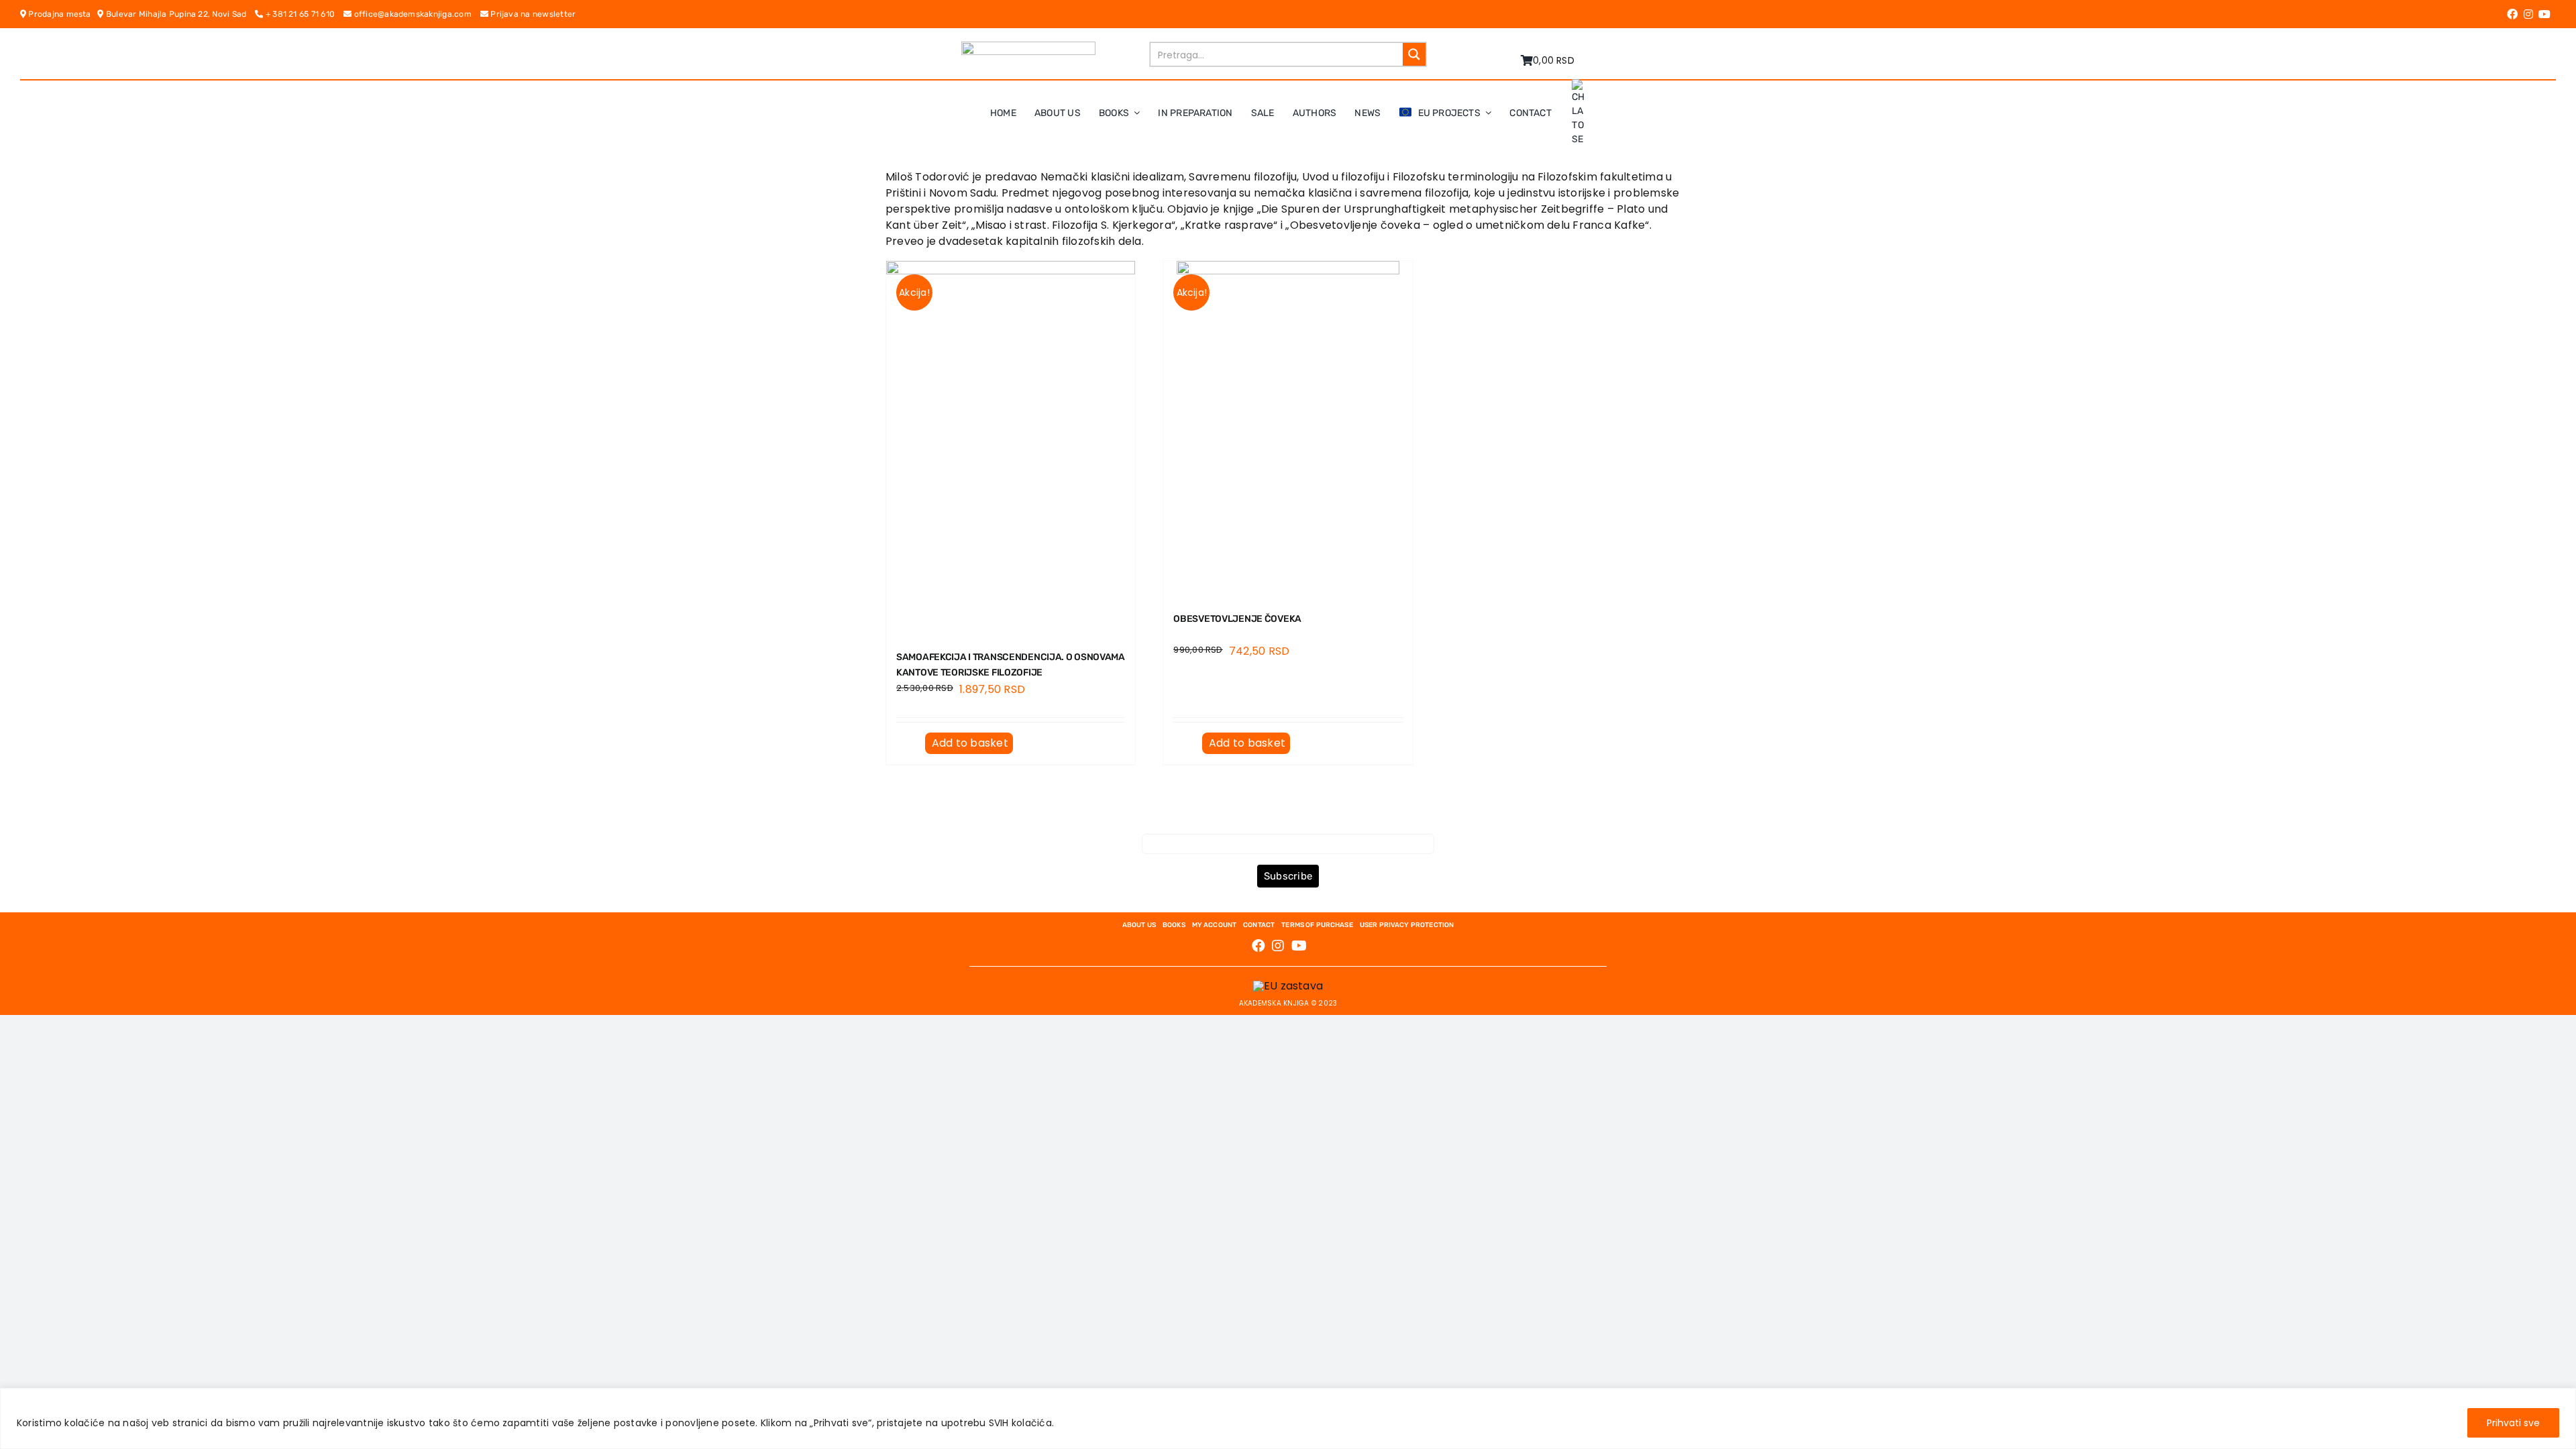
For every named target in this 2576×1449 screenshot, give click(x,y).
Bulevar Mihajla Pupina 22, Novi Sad (179, 14)
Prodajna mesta (62, 14)
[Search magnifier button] (1414, 54)
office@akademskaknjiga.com (416, 14)
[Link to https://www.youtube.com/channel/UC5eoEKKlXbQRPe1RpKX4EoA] (2544, 14)
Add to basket (970, 743)
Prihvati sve (2513, 1423)
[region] (1288, 1418)
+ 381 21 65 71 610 (304, 14)
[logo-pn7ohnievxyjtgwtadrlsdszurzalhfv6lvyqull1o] (1028, 47)
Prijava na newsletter (532, 14)
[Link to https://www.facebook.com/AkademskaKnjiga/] (2512, 14)
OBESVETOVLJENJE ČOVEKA (1237, 619)
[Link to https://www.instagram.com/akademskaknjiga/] (2528, 14)
